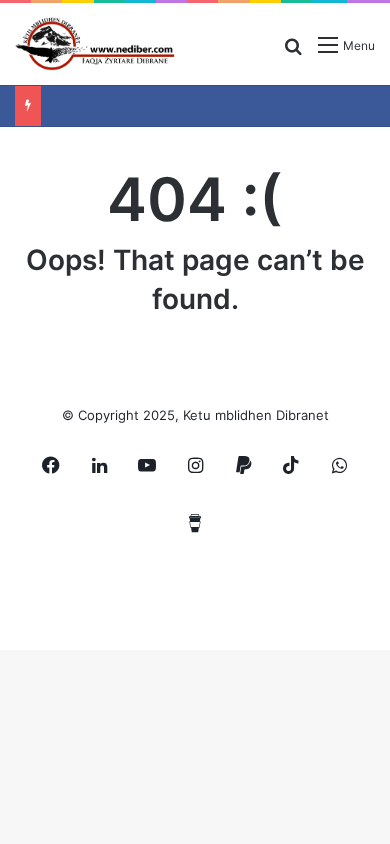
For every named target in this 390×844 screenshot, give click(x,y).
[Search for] (293, 52)
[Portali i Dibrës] (95, 44)
